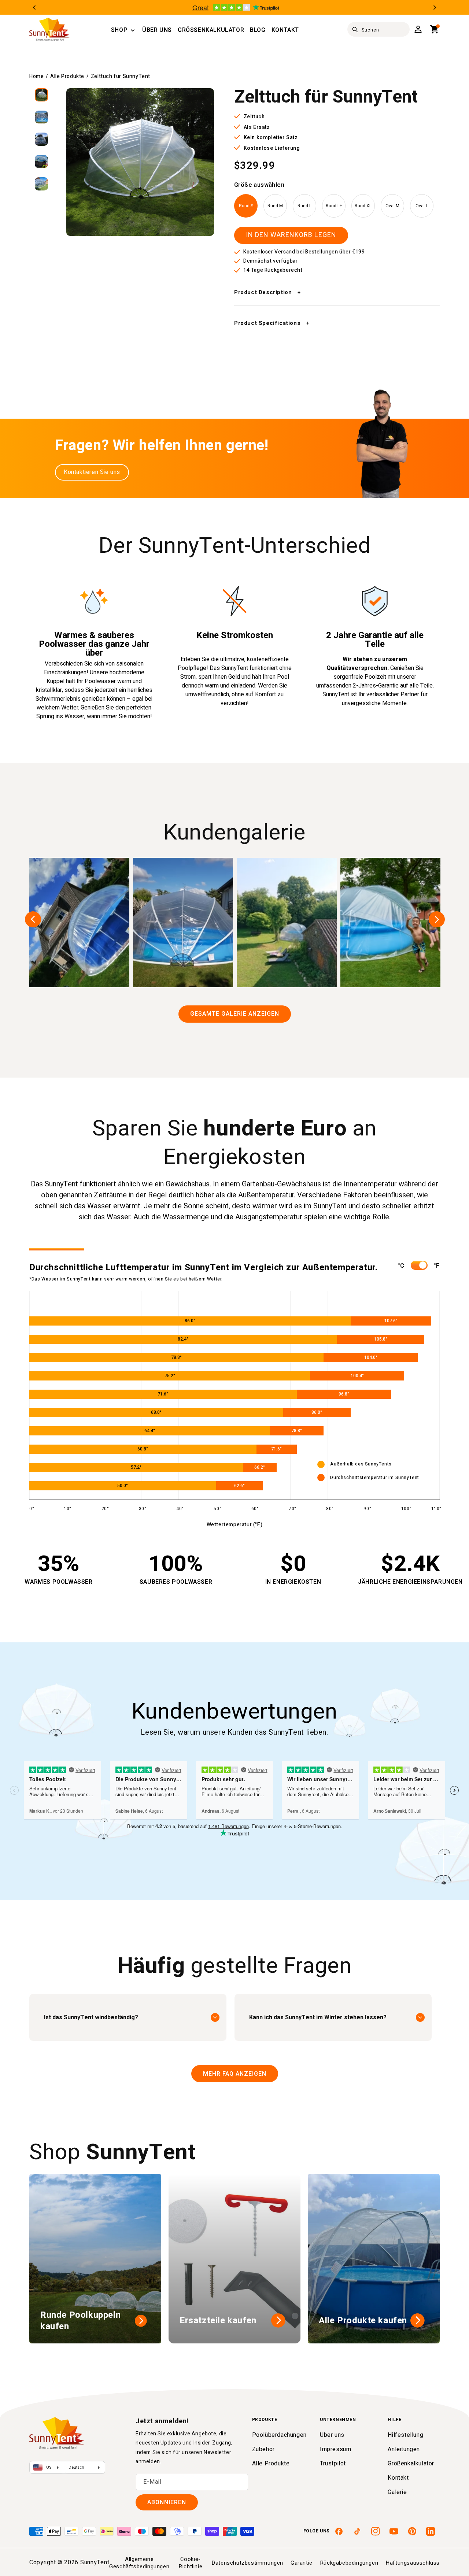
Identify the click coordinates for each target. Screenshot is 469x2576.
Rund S (246, 206)
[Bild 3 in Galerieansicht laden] (41, 139)
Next (435, 8)
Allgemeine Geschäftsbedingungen (139, 2563)
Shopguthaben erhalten (288, 1322)
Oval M (392, 206)
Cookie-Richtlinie (190, 2563)
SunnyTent (95, 2562)
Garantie (302, 2563)
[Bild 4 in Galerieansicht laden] (41, 162)
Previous (34, 8)
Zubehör (263, 2449)
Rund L (304, 206)
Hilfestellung (405, 2435)
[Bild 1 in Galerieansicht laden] (41, 95)
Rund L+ (334, 206)
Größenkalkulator (411, 2464)
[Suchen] (355, 30)
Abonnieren (167, 2502)
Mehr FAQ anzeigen (235, 2074)
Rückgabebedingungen (349, 2563)
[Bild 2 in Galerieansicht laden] (41, 117)
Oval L (422, 206)
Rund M (275, 206)
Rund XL (363, 206)
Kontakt (398, 2478)
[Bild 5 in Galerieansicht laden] (41, 184)
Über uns (332, 2435)
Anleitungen (404, 2449)
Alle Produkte (67, 76)
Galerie (397, 2492)
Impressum (335, 2449)
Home (36, 76)
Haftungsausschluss (413, 2563)
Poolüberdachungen (279, 2435)
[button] (119, 30)
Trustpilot (333, 2464)
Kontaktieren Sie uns (92, 472)
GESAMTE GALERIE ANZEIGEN (235, 1014)
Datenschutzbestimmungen (247, 2563)
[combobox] (378, 29)
